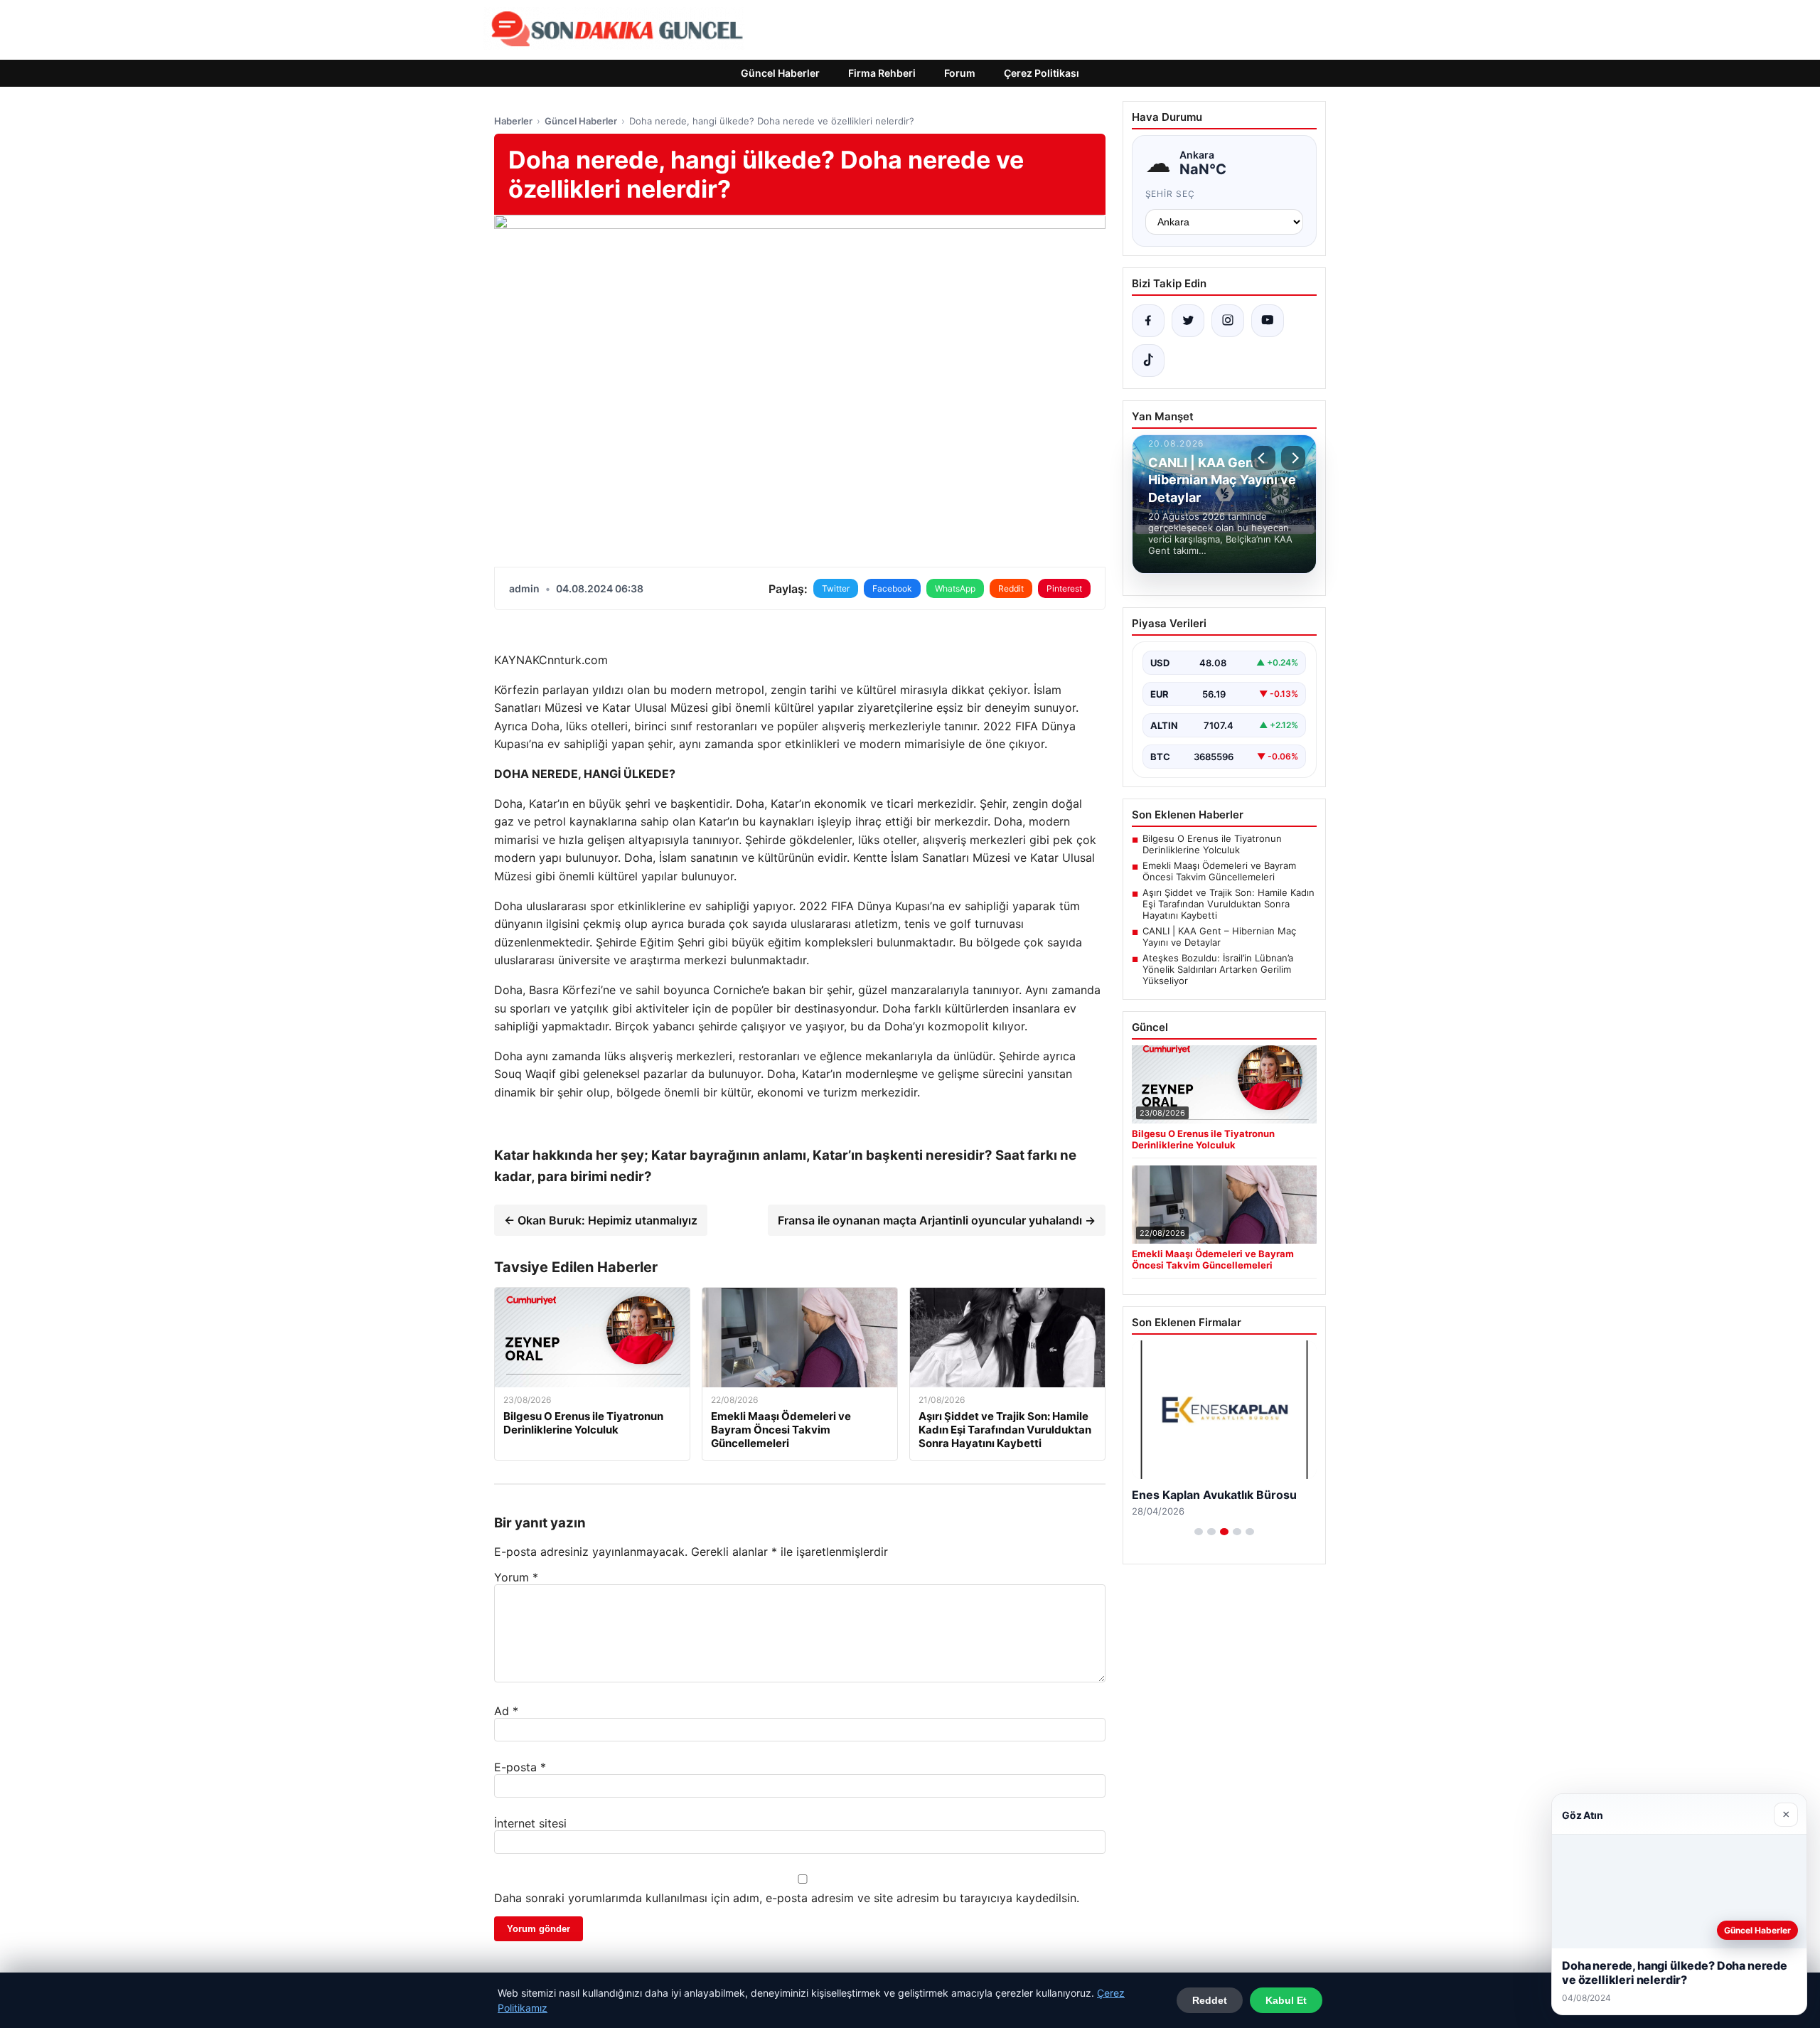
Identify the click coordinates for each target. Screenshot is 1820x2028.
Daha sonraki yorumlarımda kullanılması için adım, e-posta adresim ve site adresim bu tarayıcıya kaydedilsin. (787, 1898)
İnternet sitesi (530, 1823)
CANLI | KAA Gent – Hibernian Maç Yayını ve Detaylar (1219, 936)
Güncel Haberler (780, 73)
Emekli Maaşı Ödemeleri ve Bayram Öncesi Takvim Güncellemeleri (1219, 871)
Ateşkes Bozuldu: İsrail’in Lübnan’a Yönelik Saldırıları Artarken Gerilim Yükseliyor (1218, 969)
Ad (506, 1711)
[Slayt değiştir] (1199, 1532)
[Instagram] (1228, 321)
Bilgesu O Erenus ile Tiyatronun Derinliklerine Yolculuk (1212, 844)
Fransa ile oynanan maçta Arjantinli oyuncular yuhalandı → (937, 1220)
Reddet (1210, 2000)
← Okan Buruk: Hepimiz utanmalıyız (601, 1220)
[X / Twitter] (1188, 321)
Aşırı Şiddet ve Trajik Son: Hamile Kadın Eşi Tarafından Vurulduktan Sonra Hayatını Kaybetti (1228, 904)
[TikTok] (1148, 361)
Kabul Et (1286, 2000)
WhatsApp (955, 588)
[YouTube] (1268, 321)
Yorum (516, 1577)
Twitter (836, 588)
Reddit (1011, 588)
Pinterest (1064, 588)
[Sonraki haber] (1293, 458)
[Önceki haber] (1263, 458)
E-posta (520, 1767)
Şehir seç (1171, 194)
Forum (960, 73)
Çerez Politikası (1042, 73)
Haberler (513, 121)
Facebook (892, 588)
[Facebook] (1148, 321)
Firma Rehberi (882, 73)
